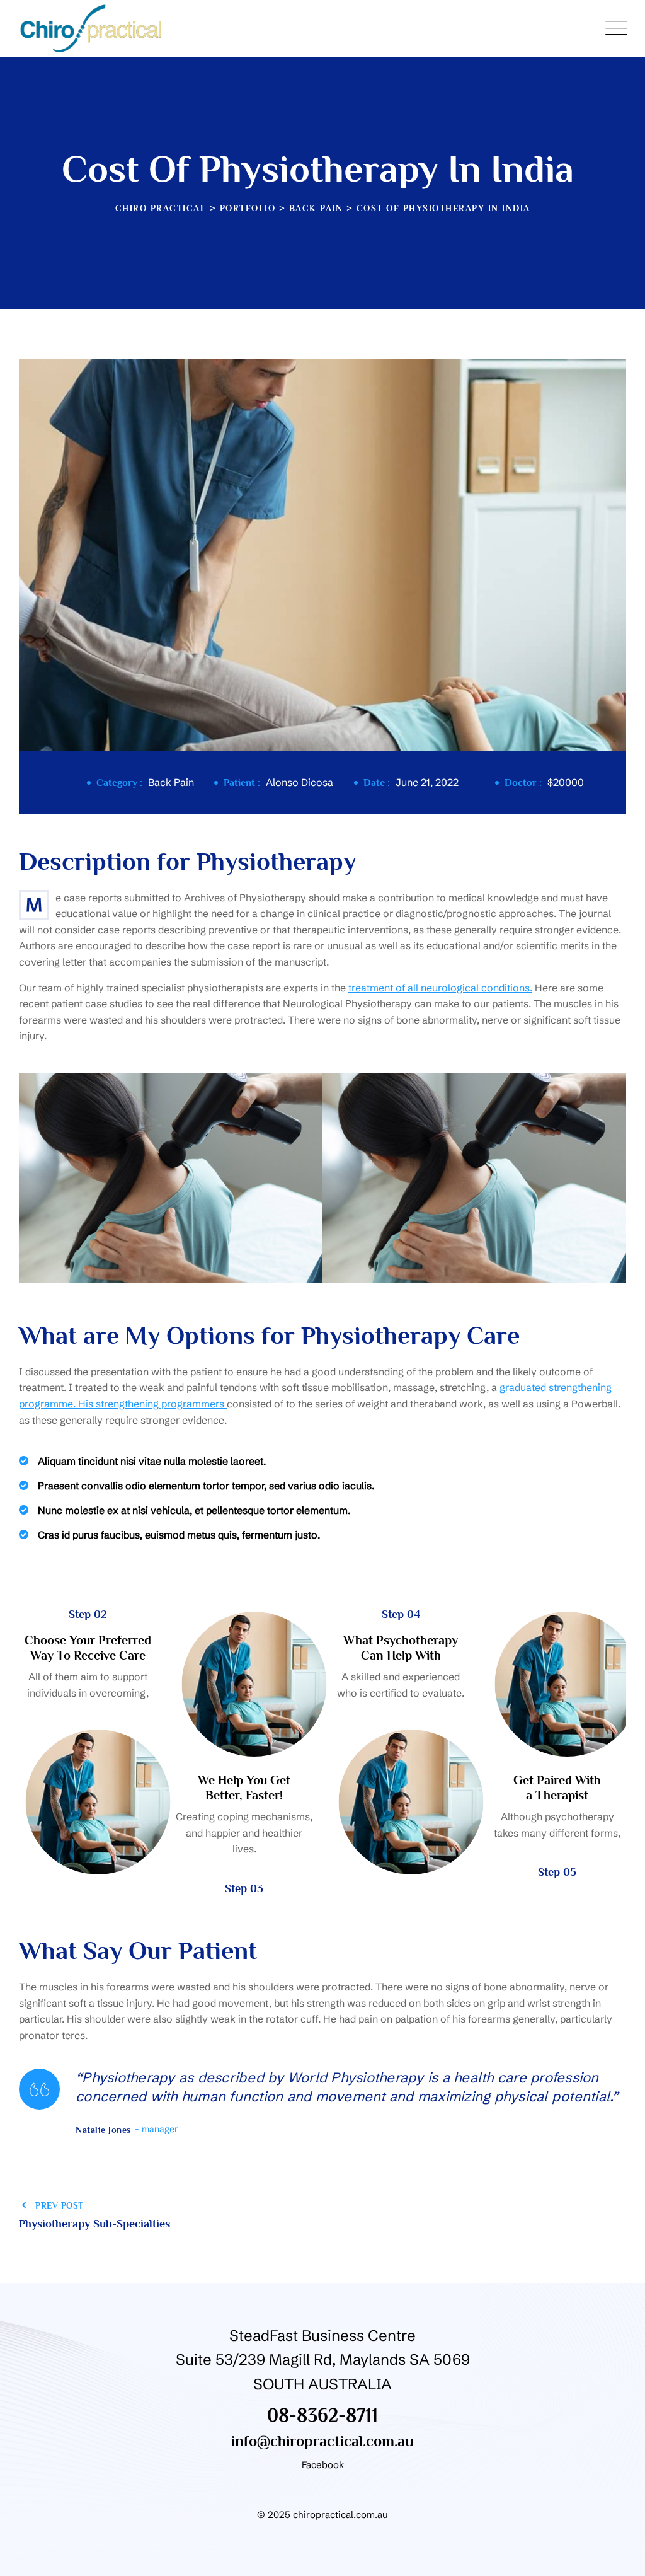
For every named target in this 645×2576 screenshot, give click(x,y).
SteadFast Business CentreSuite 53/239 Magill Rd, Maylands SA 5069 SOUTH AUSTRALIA (323, 2360)
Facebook (323, 2465)
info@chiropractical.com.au (322, 2441)
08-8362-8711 (322, 2415)
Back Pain (171, 782)
